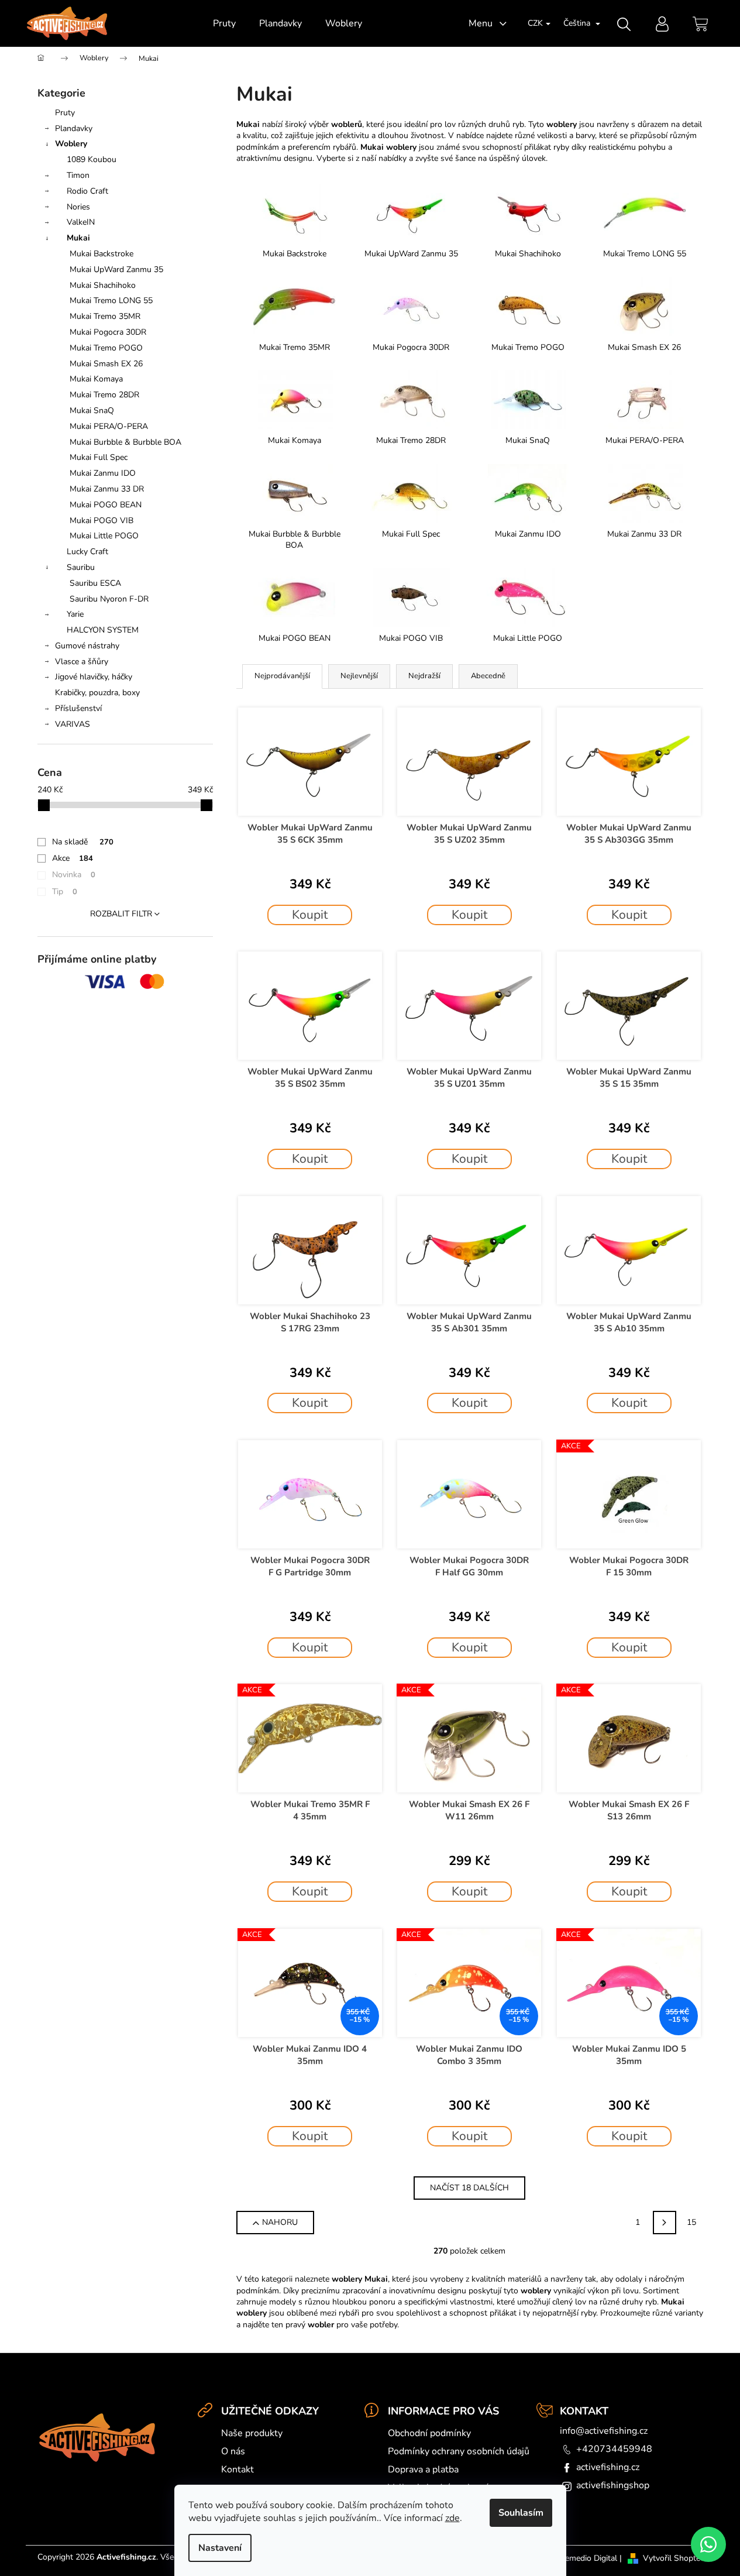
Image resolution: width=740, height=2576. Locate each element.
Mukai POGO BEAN (106, 505)
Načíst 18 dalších (469, 2188)
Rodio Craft (87, 191)
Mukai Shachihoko (103, 285)
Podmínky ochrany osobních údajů (459, 2451)
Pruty (65, 113)
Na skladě (83, 842)
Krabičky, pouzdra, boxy (97, 693)
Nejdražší (424, 676)
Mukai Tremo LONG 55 (111, 300)
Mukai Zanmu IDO (103, 473)
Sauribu (81, 567)
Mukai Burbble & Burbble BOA (125, 442)
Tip (65, 892)
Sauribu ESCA (95, 583)
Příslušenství (78, 708)
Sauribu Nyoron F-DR (109, 599)
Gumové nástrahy (87, 646)
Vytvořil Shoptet (673, 2558)
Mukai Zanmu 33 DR (107, 489)
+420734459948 (614, 2449)
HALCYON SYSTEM (103, 630)
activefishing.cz (608, 2467)
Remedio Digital (588, 2558)
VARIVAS (73, 724)
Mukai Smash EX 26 (106, 364)
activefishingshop (613, 2485)
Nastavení (220, 2548)
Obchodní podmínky (429, 2433)
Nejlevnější (359, 676)
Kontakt (238, 2469)
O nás (233, 2451)
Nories (78, 207)
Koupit (310, 915)
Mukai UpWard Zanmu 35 (116, 269)
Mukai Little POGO (104, 536)
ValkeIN (81, 222)
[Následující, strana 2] (665, 2223)
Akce (73, 858)
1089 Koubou (92, 159)
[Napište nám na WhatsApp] (708, 2544)
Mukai (78, 238)
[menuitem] (224, 23)
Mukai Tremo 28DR (104, 395)
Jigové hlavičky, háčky (94, 677)
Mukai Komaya (96, 379)
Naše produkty (252, 2433)
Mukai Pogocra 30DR (108, 332)
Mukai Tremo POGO (106, 348)
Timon (78, 175)
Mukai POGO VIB (101, 521)
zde (452, 2518)
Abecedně (488, 676)
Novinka (74, 875)
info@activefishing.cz (604, 2431)
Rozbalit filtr (121, 914)
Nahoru (280, 2222)
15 (691, 2222)
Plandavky (74, 128)
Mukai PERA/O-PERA (109, 426)
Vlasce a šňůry (82, 662)
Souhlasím (521, 2513)
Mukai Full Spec (99, 457)
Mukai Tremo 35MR (105, 316)
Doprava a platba (423, 2469)
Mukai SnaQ (92, 411)
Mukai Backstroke (101, 254)
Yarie (75, 614)
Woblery (71, 144)
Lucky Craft (87, 552)
